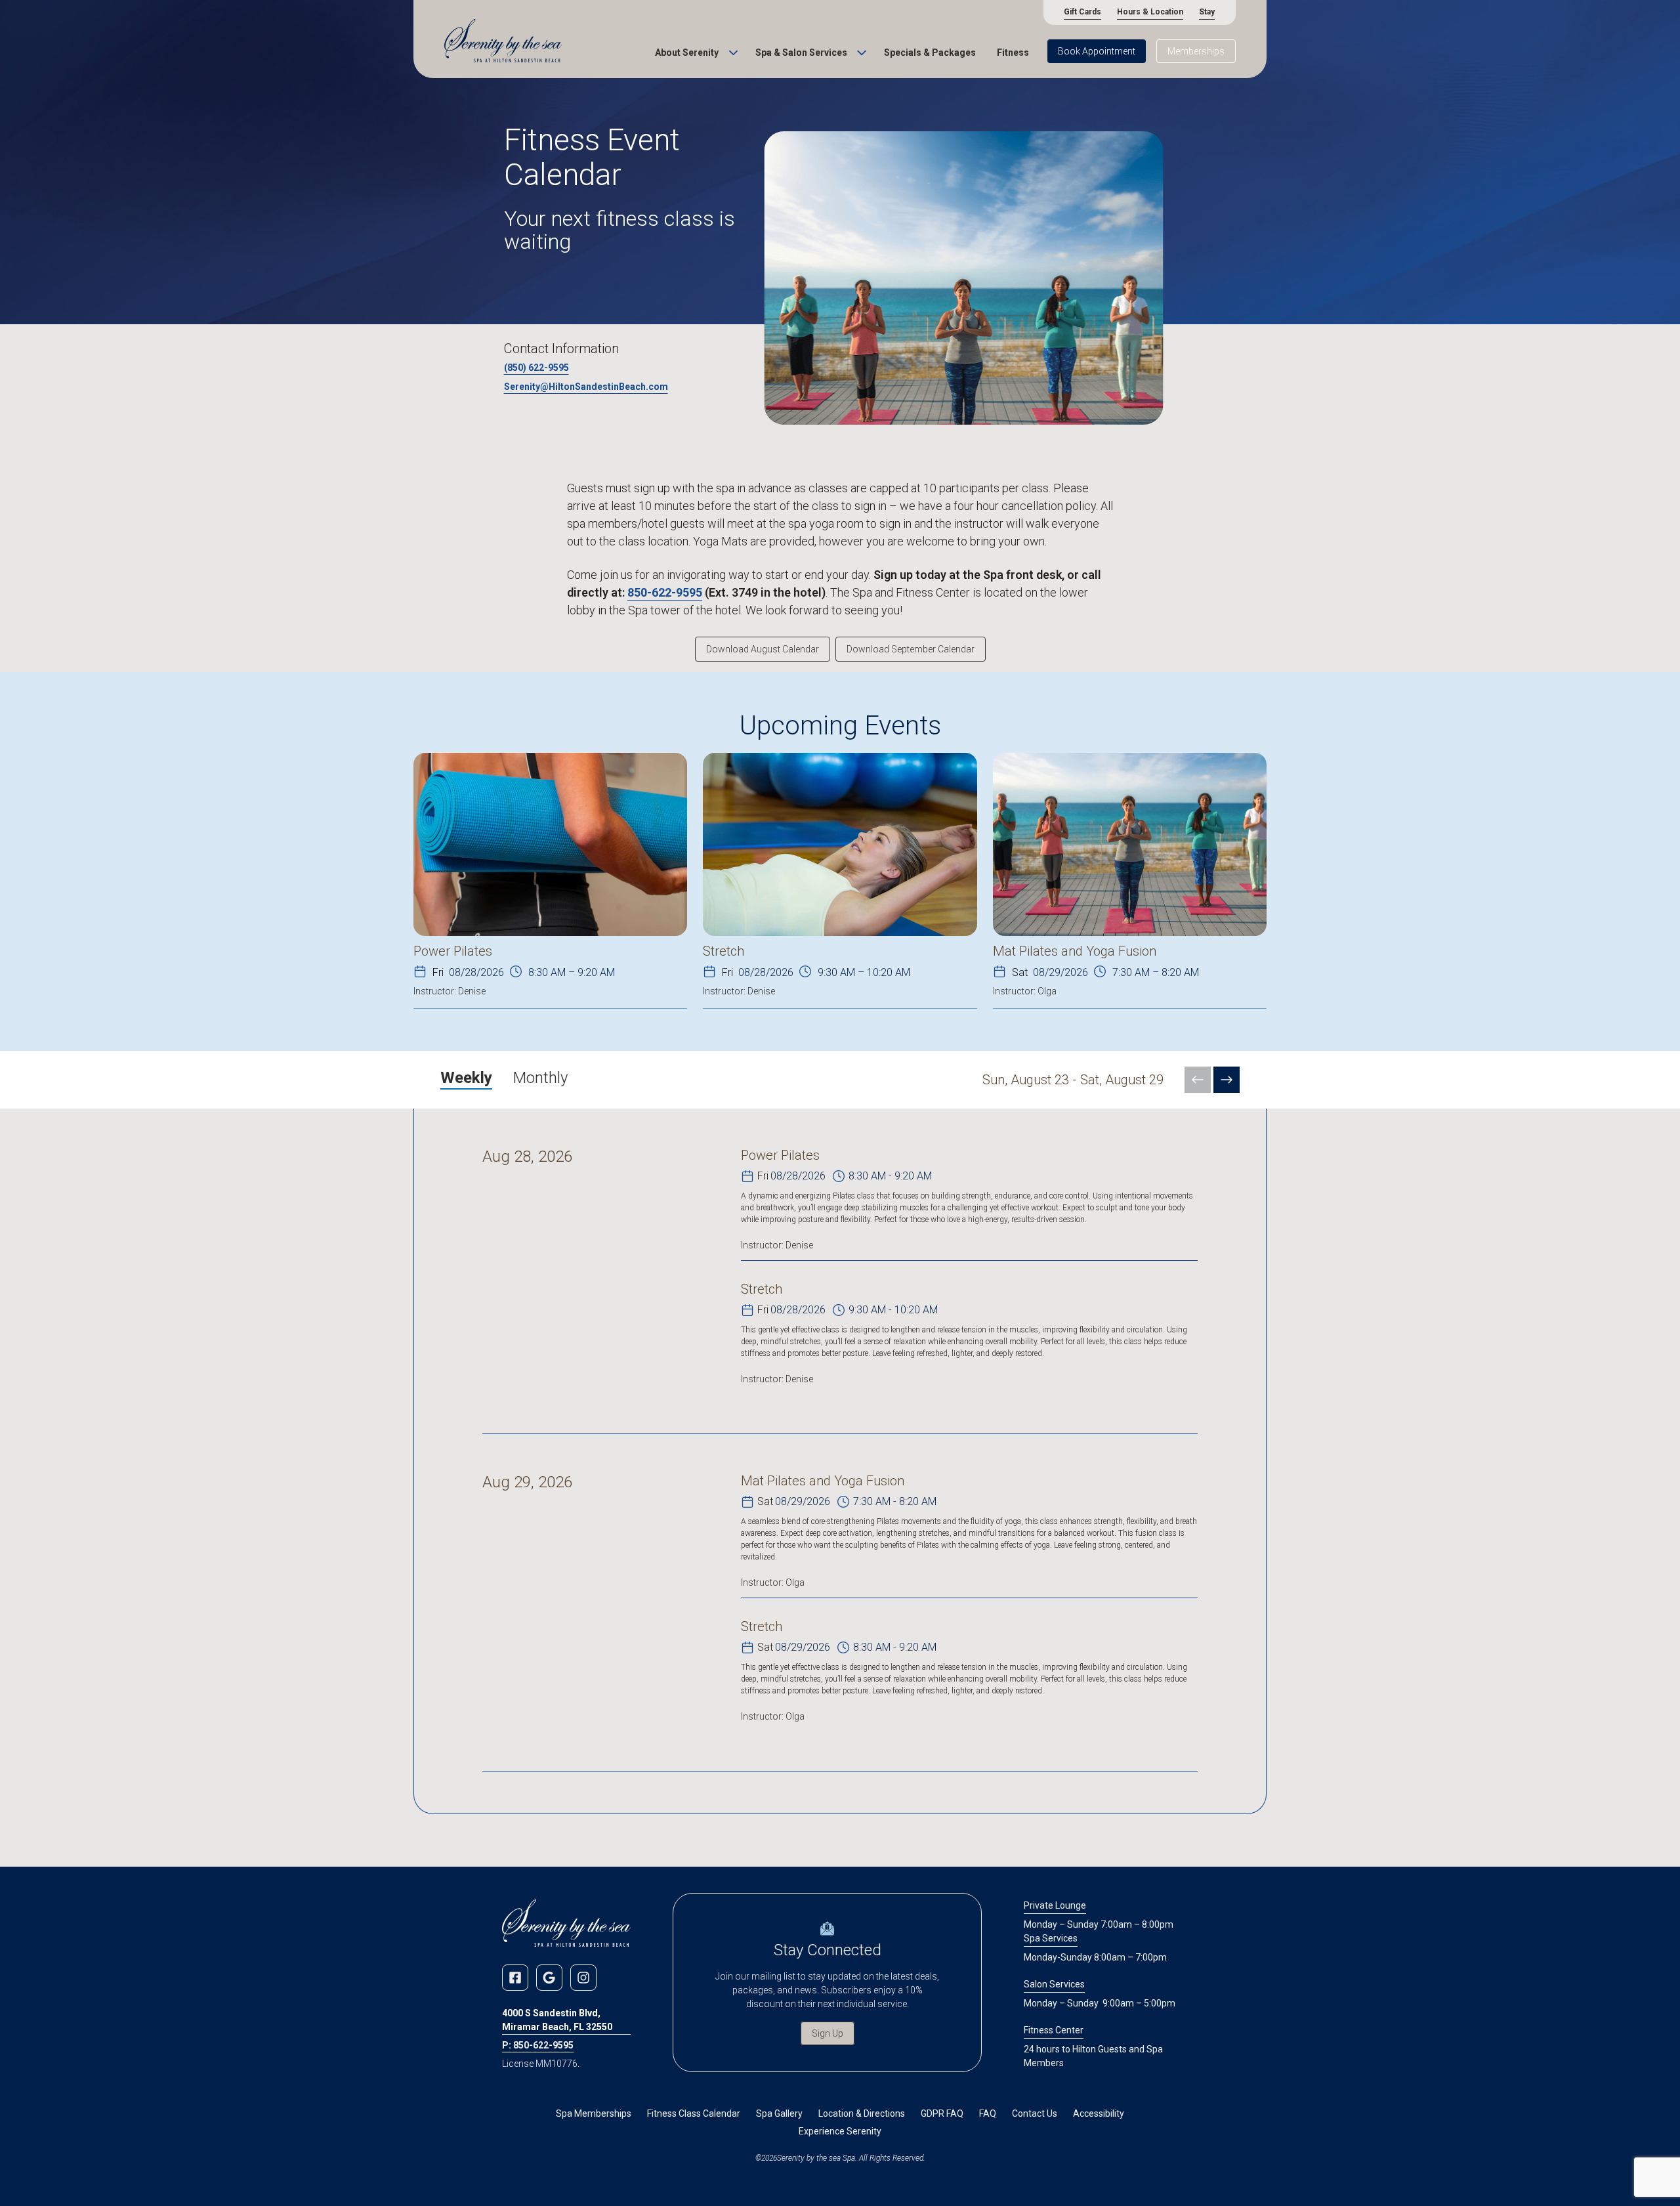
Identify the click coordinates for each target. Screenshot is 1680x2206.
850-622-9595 (665, 592)
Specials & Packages (930, 53)
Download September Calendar (911, 649)
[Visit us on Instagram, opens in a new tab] (583, 1978)
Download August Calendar (763, 649)
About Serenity (687, 53)
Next (1227, 1080)
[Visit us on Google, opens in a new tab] (549, 1978)
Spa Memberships (594, 2113)
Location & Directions (862, 2113)
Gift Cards (1082, 12)
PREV (1198, 1080)
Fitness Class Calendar (694, 2113)
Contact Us (1035, 2113)
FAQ (988, 2113)
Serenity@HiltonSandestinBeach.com (586, 387)
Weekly (466, 1078)
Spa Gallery (779, 2113)
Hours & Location (1150, 12)
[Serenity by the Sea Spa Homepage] (503, 42)
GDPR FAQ (942, 2113)
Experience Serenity (840, 2131)
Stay (1207, 12)
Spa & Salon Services (801, 53)
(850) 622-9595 (536, 368)
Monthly (540, 1078)
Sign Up (828, 2033)
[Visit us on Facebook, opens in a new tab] (515, 1978)
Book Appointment (1097, 51)
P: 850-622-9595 (538, 2045)
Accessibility (1099, 2113)
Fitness (1013, 53)
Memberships (1196, 51)
